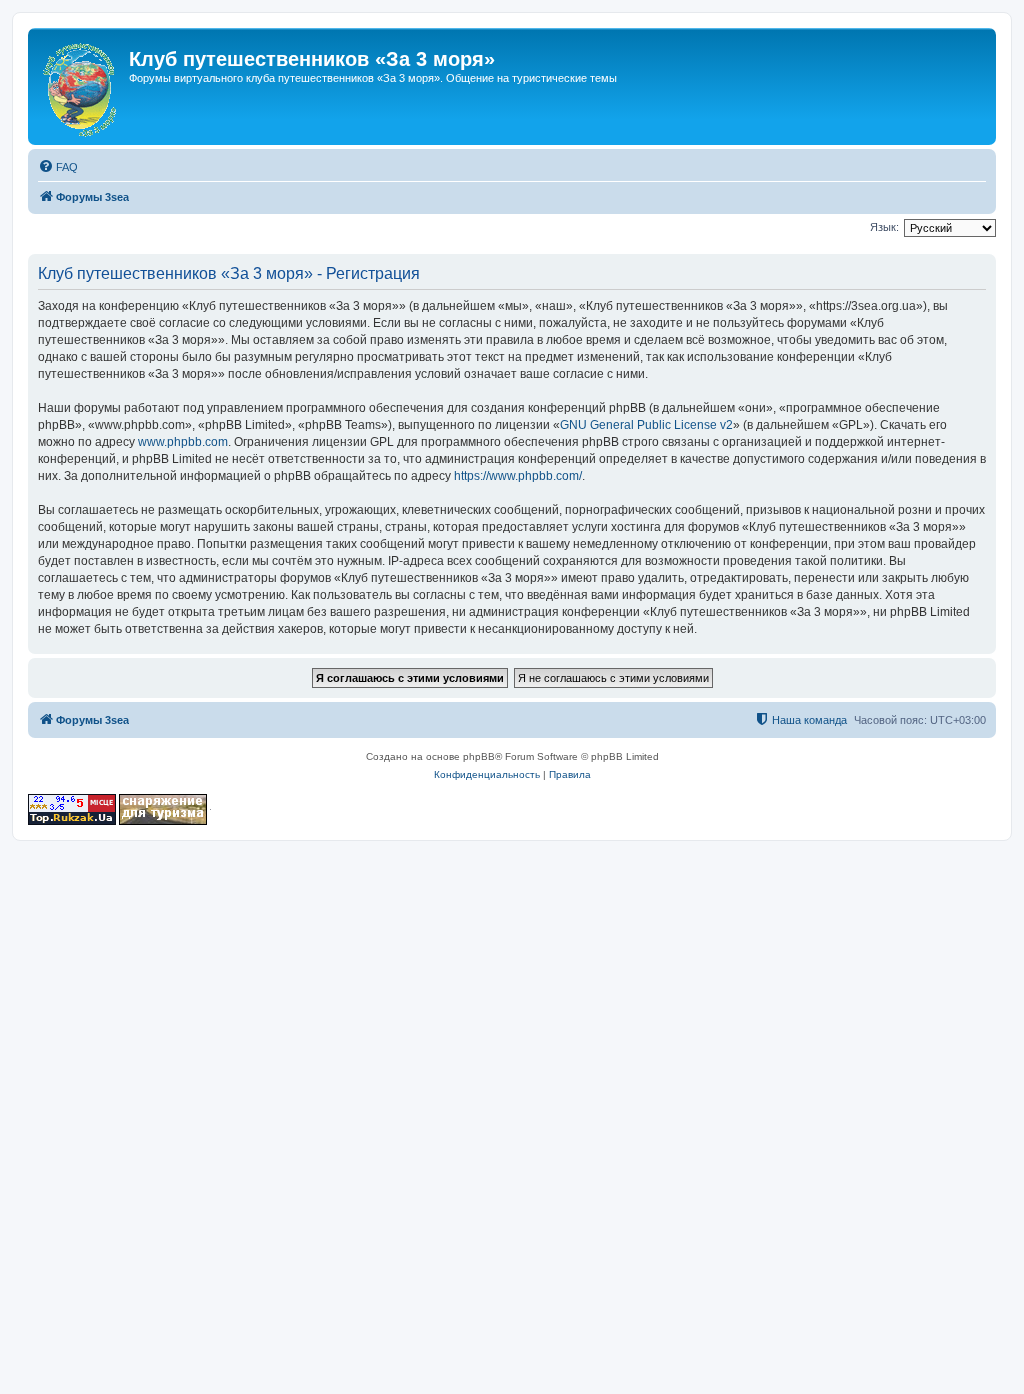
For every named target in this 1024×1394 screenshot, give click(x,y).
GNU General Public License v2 (646, 425)
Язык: (884, 227)
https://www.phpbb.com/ (518, 476)
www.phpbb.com (183, 442)
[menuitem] (58, 167)
